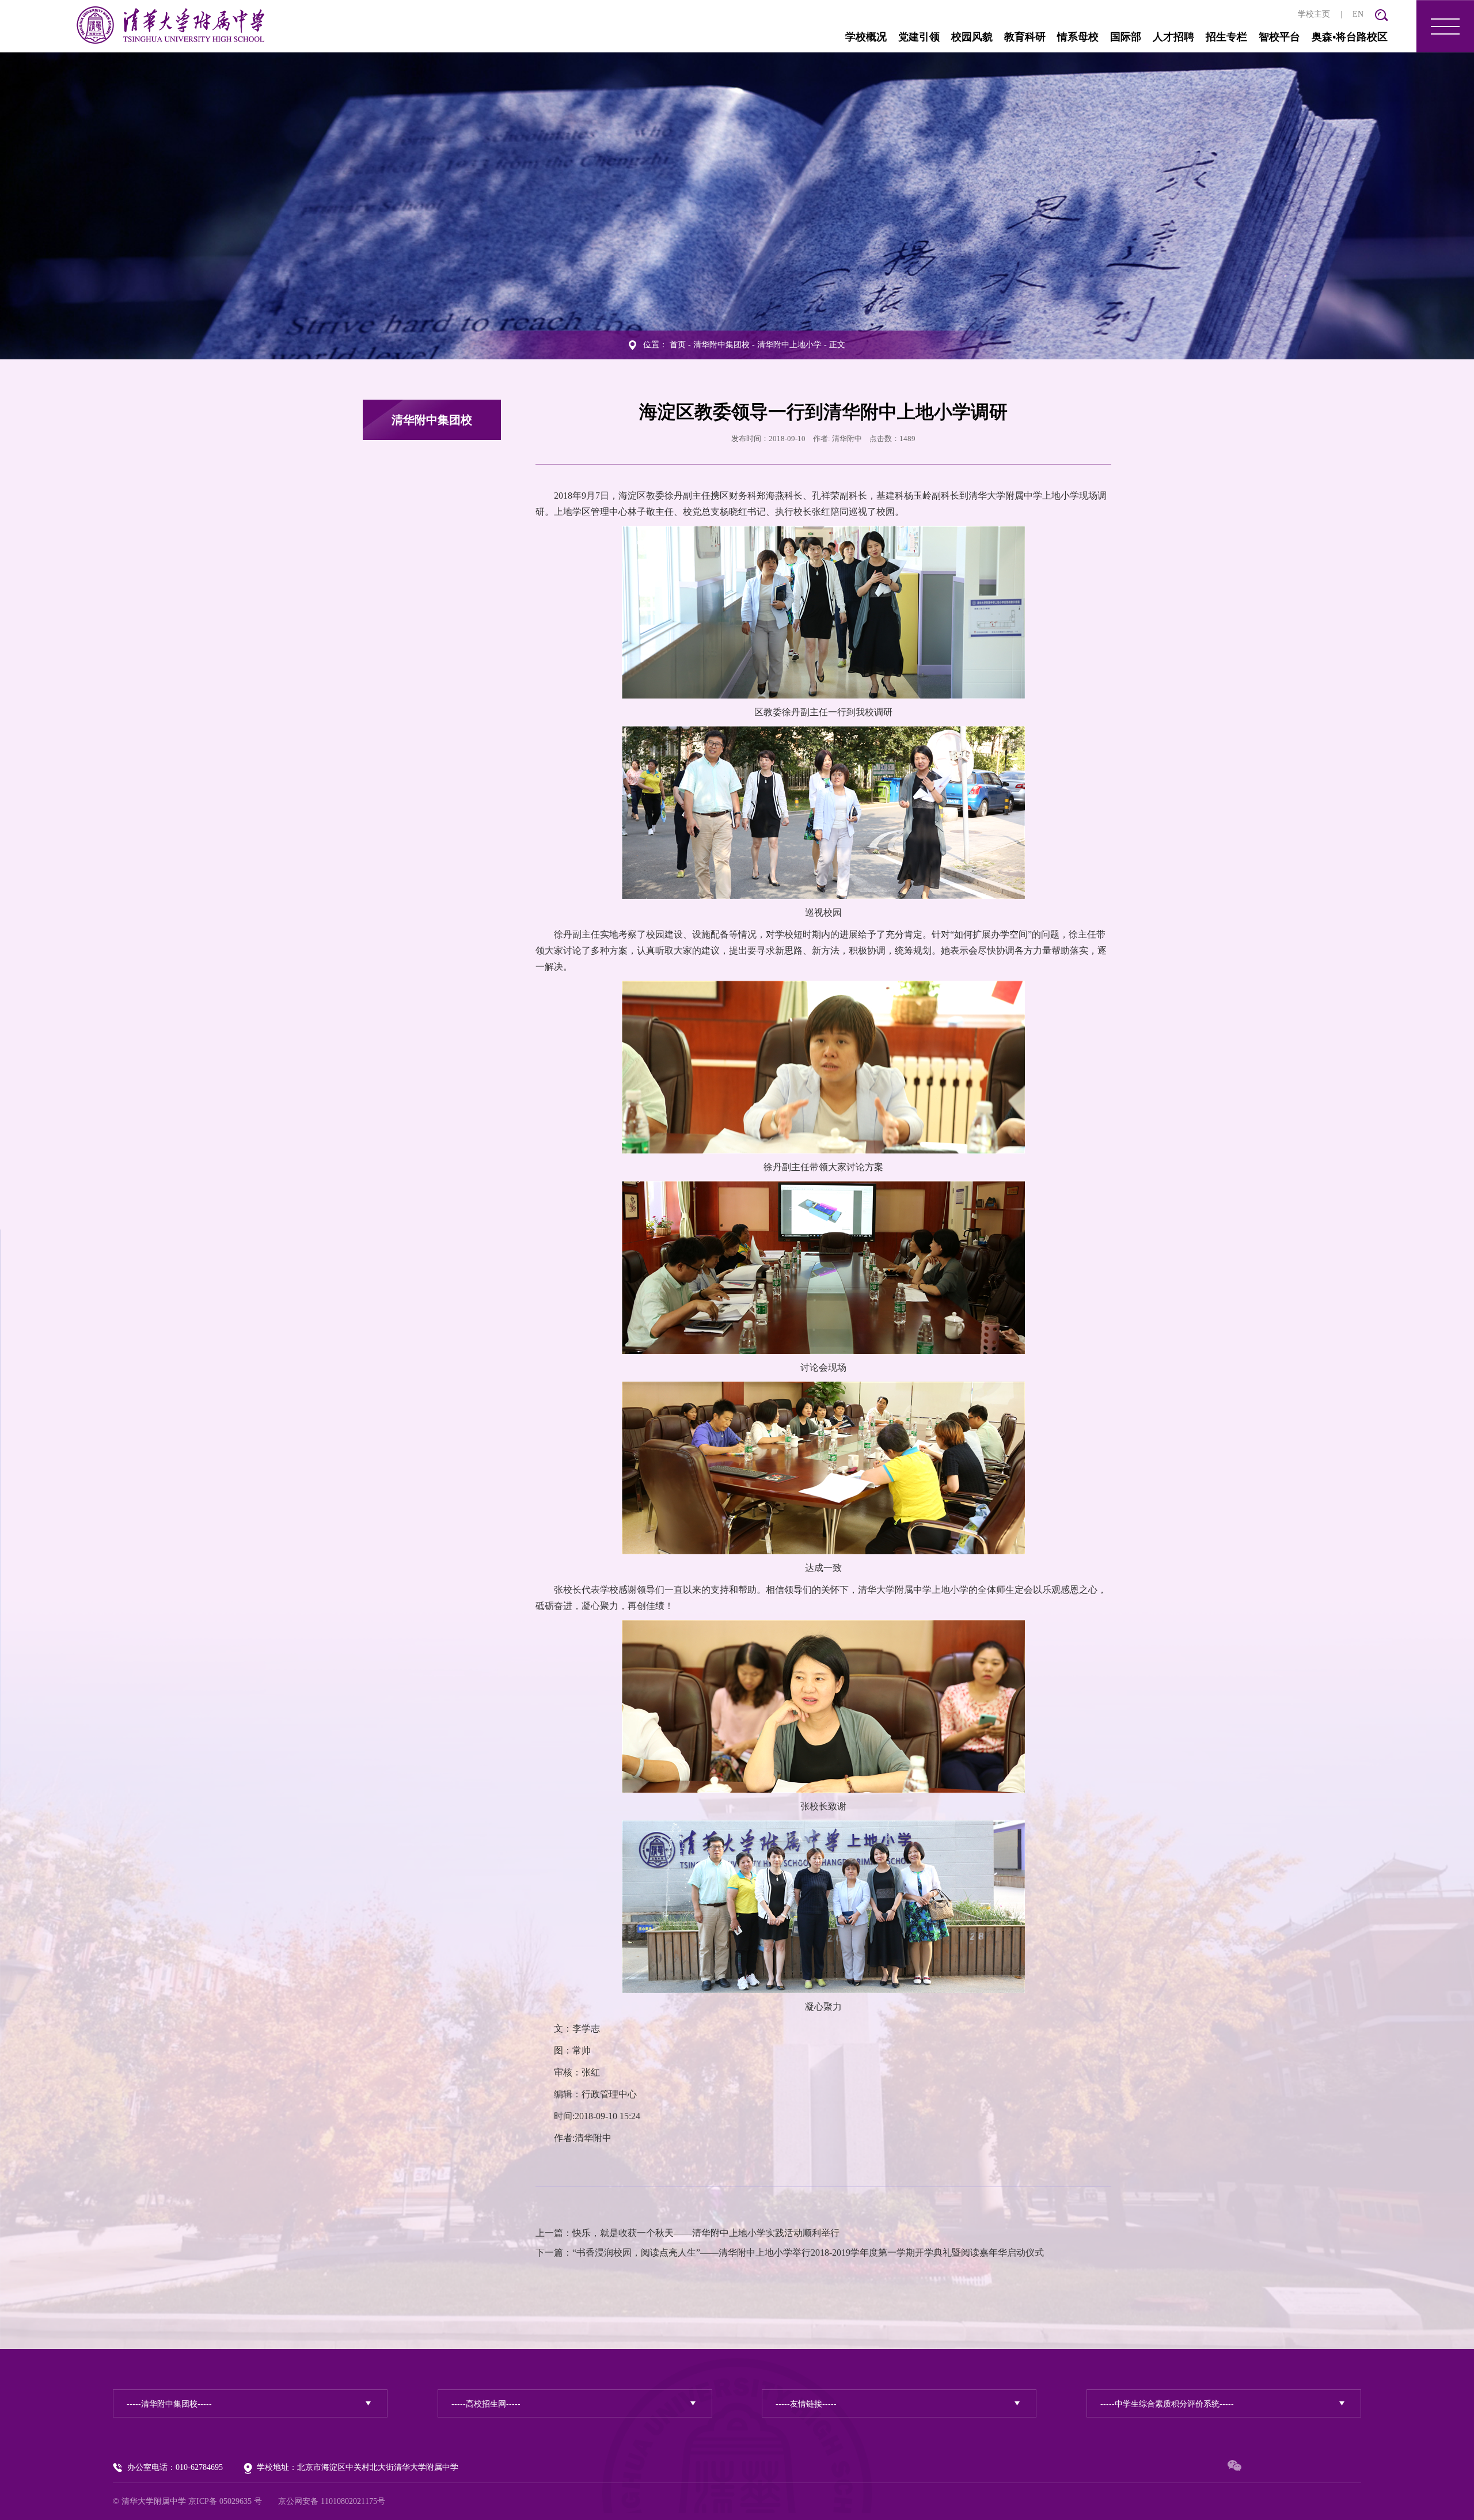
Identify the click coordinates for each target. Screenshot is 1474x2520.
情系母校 (1078, 37)
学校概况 (866, 37)
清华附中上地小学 (789, 345)
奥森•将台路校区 (1350, 37)
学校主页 (1314, 14)
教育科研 (1025, 37)
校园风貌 (972, 37)
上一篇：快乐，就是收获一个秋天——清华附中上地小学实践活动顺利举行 (687, 2233)
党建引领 (919, 37)
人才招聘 (1173, 37)
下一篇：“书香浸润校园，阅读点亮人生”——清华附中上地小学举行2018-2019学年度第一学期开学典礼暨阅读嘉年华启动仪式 (790, 2253)
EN (1358, 14)
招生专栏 (1226, 37)
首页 (678, 345)
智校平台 (1279, 37)
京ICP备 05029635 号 (225, 2501)
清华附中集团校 (721, 345)
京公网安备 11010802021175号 (332, 2501)
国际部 (1126, 37)
